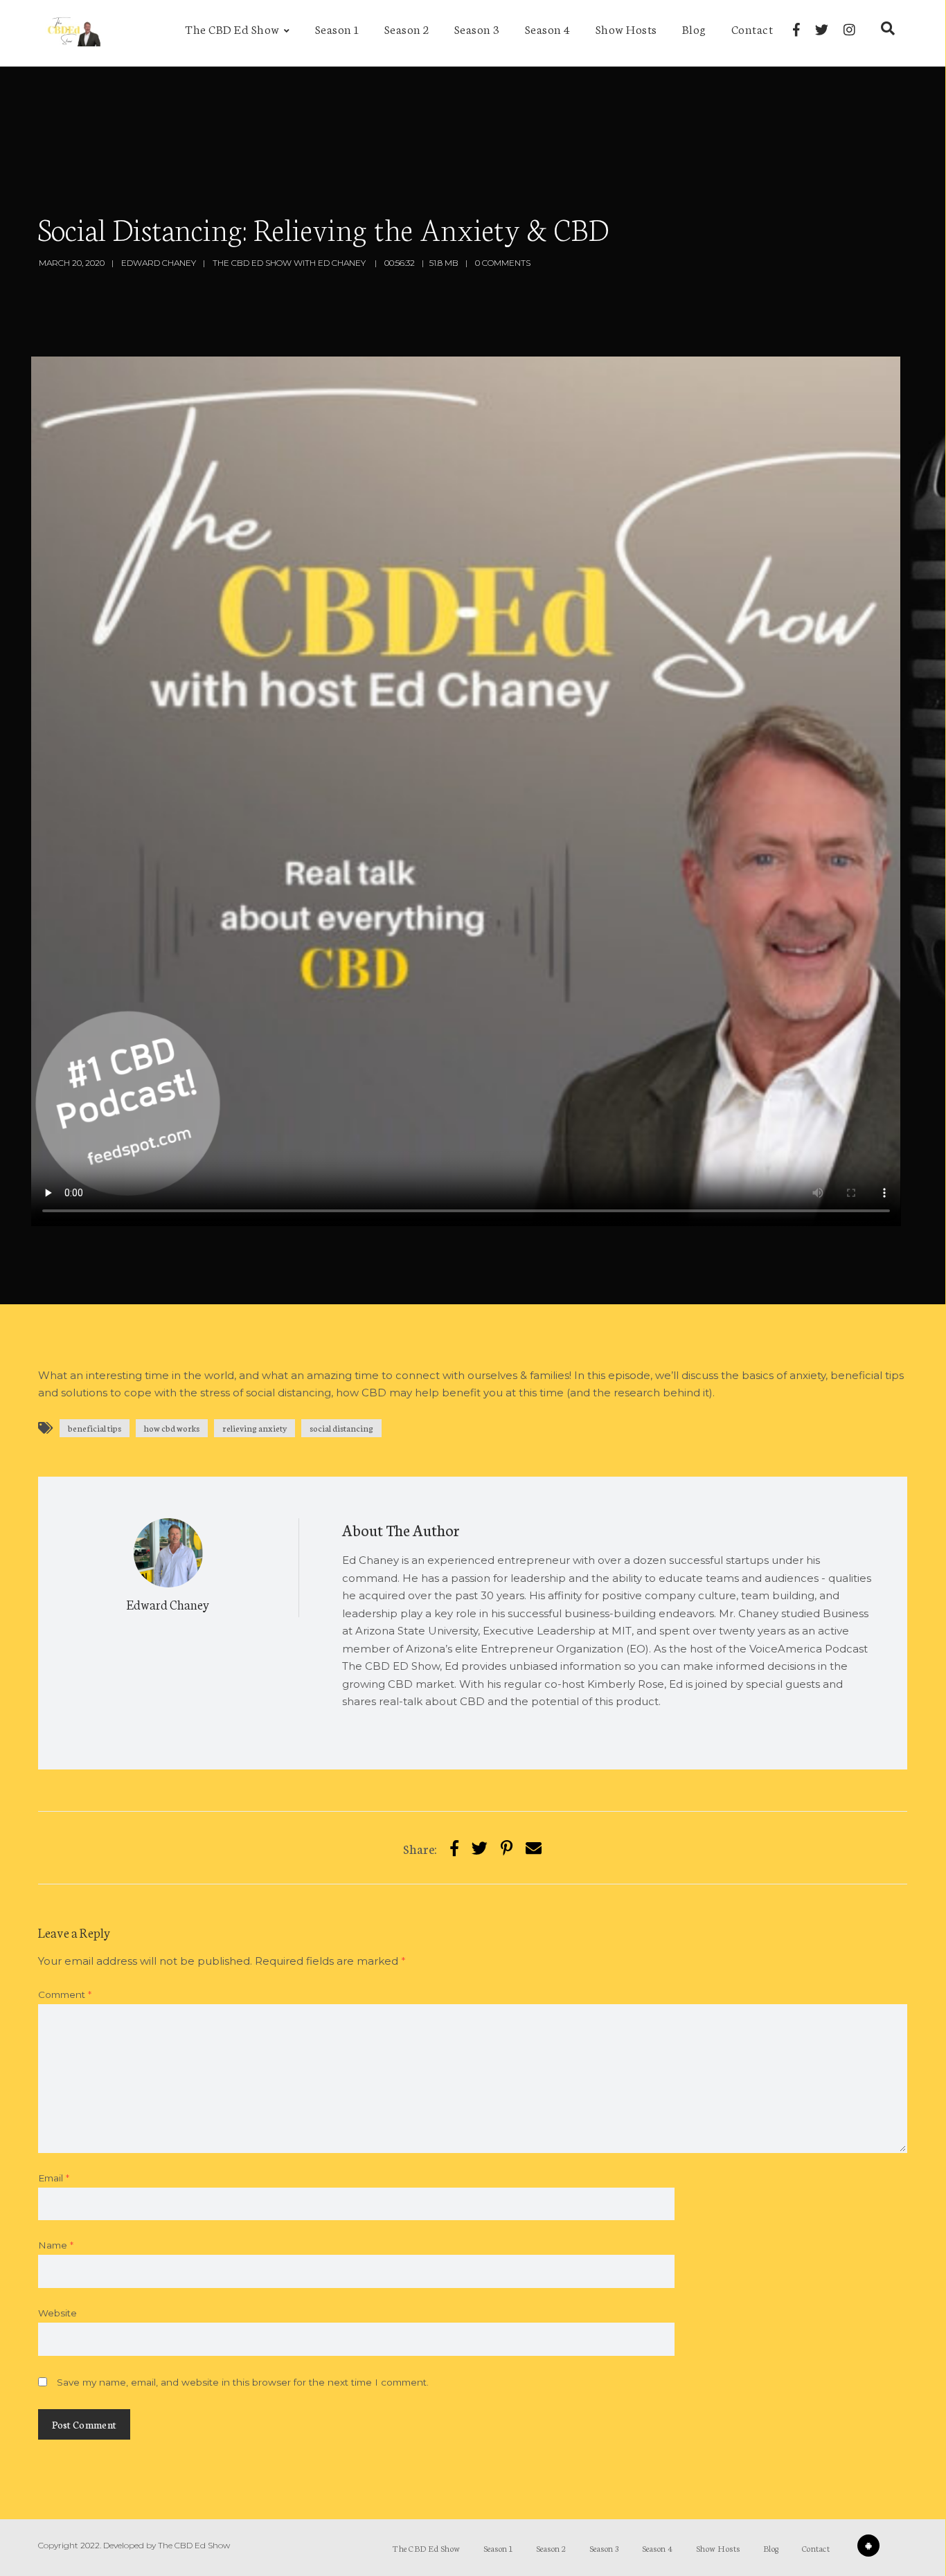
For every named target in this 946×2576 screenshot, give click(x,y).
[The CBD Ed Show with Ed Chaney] (71, 33)
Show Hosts (626, 28)
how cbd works (172, 1428)
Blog (694, 28)
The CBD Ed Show (232, 28)
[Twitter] (822, 30)
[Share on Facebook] (454, 1847)
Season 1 (337, 28)
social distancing (341, 1428)
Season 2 (407, 28)
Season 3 (477, 28)
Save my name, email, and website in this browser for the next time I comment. (243, 2382)
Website (57, 2313)
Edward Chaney (159, 263)
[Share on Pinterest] (507, 1847)
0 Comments (503, 263)
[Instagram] (849, 30)
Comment (65, 1994)
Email (54, 2178)
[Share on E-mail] (534, 1847)
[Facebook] (796, 30)
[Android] (868, 2546)
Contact (752, 28)
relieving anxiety (255, 1428)
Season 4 (548, 28)
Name (56, 2245)
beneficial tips (95, 1428)
